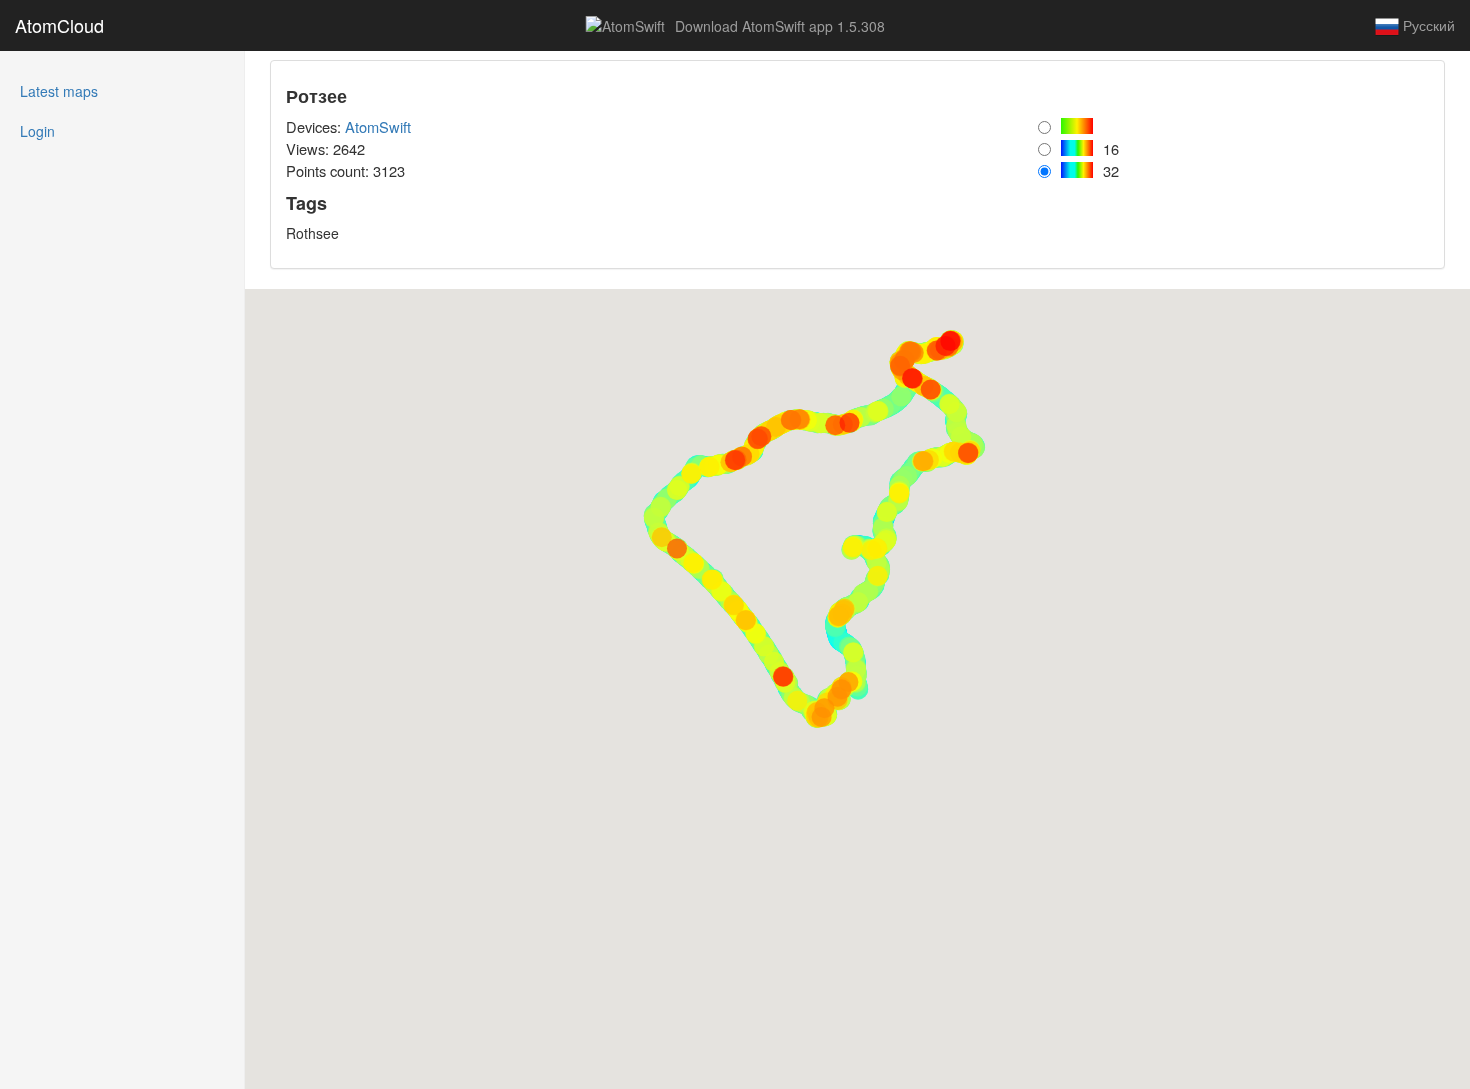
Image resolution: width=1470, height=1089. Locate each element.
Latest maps (86, 90)
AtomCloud (59, 25)
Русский (1427, 25)
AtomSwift (378, 126)
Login (37, 131)
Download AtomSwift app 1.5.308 (778, 26)
